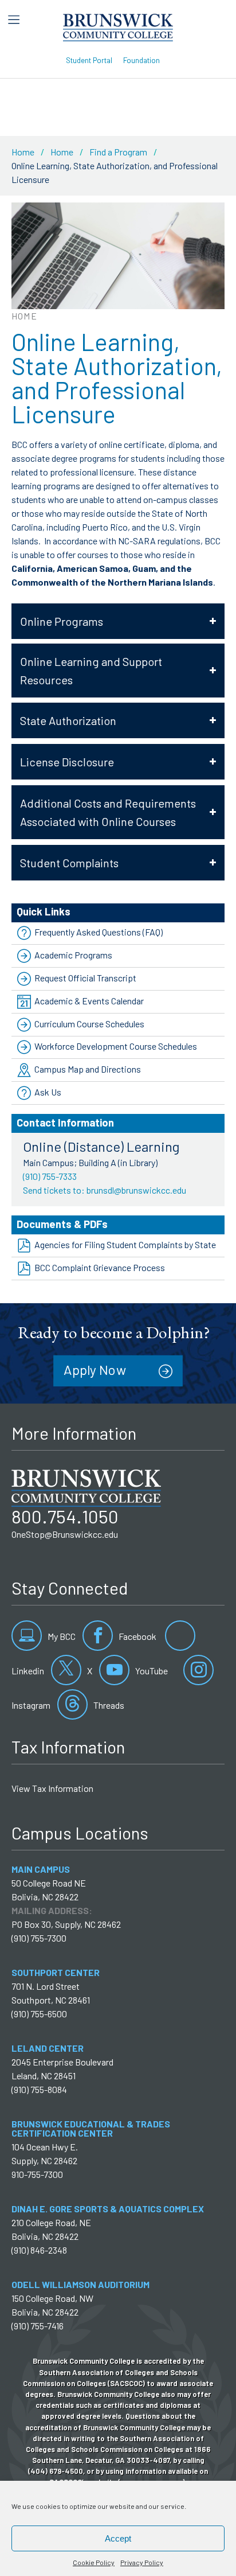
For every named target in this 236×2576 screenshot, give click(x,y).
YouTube (151, 1671)
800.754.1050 (65, 1516)
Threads (108, 1705)
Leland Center (48, 2048)
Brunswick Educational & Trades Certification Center (91, 2128)
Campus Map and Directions (88, 1069)
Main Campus (41, 1869)
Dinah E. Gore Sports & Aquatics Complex (108, 2209)
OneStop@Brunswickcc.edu (65, 1534)
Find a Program (118, 152)
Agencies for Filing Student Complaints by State (125, 1244)
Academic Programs (73, 955)
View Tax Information (52, 1788)
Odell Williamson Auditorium (80, 2284)
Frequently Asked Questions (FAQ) (99, 932)
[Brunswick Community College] (118, 26)
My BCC (61, 1636)
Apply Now (95, 1370)
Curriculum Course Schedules (89, 1024)
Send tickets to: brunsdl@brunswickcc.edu (105, 1190)
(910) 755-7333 (50, 1176)
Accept (118, 2538)
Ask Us (48, 1092)
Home (23, 152)
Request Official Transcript (85, 978)
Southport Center (56, 1972)
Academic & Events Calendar (89, 1001)
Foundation (141, 60)
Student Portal (89, 60)
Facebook (137, 1636)
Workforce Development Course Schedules (116, 1046)
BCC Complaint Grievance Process (100, 1267)
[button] (118, 621)
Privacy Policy (142, 2562)
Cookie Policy (94, 2562)
